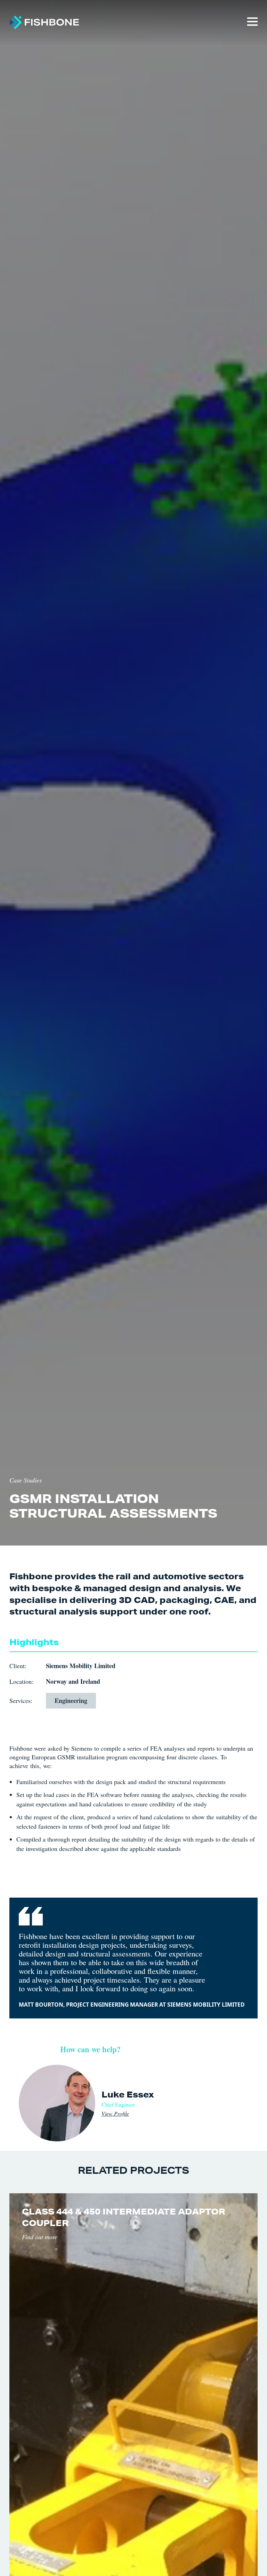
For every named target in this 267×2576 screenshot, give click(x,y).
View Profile (115, 2113)
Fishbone (44, 23)
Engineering (71, 1701)
